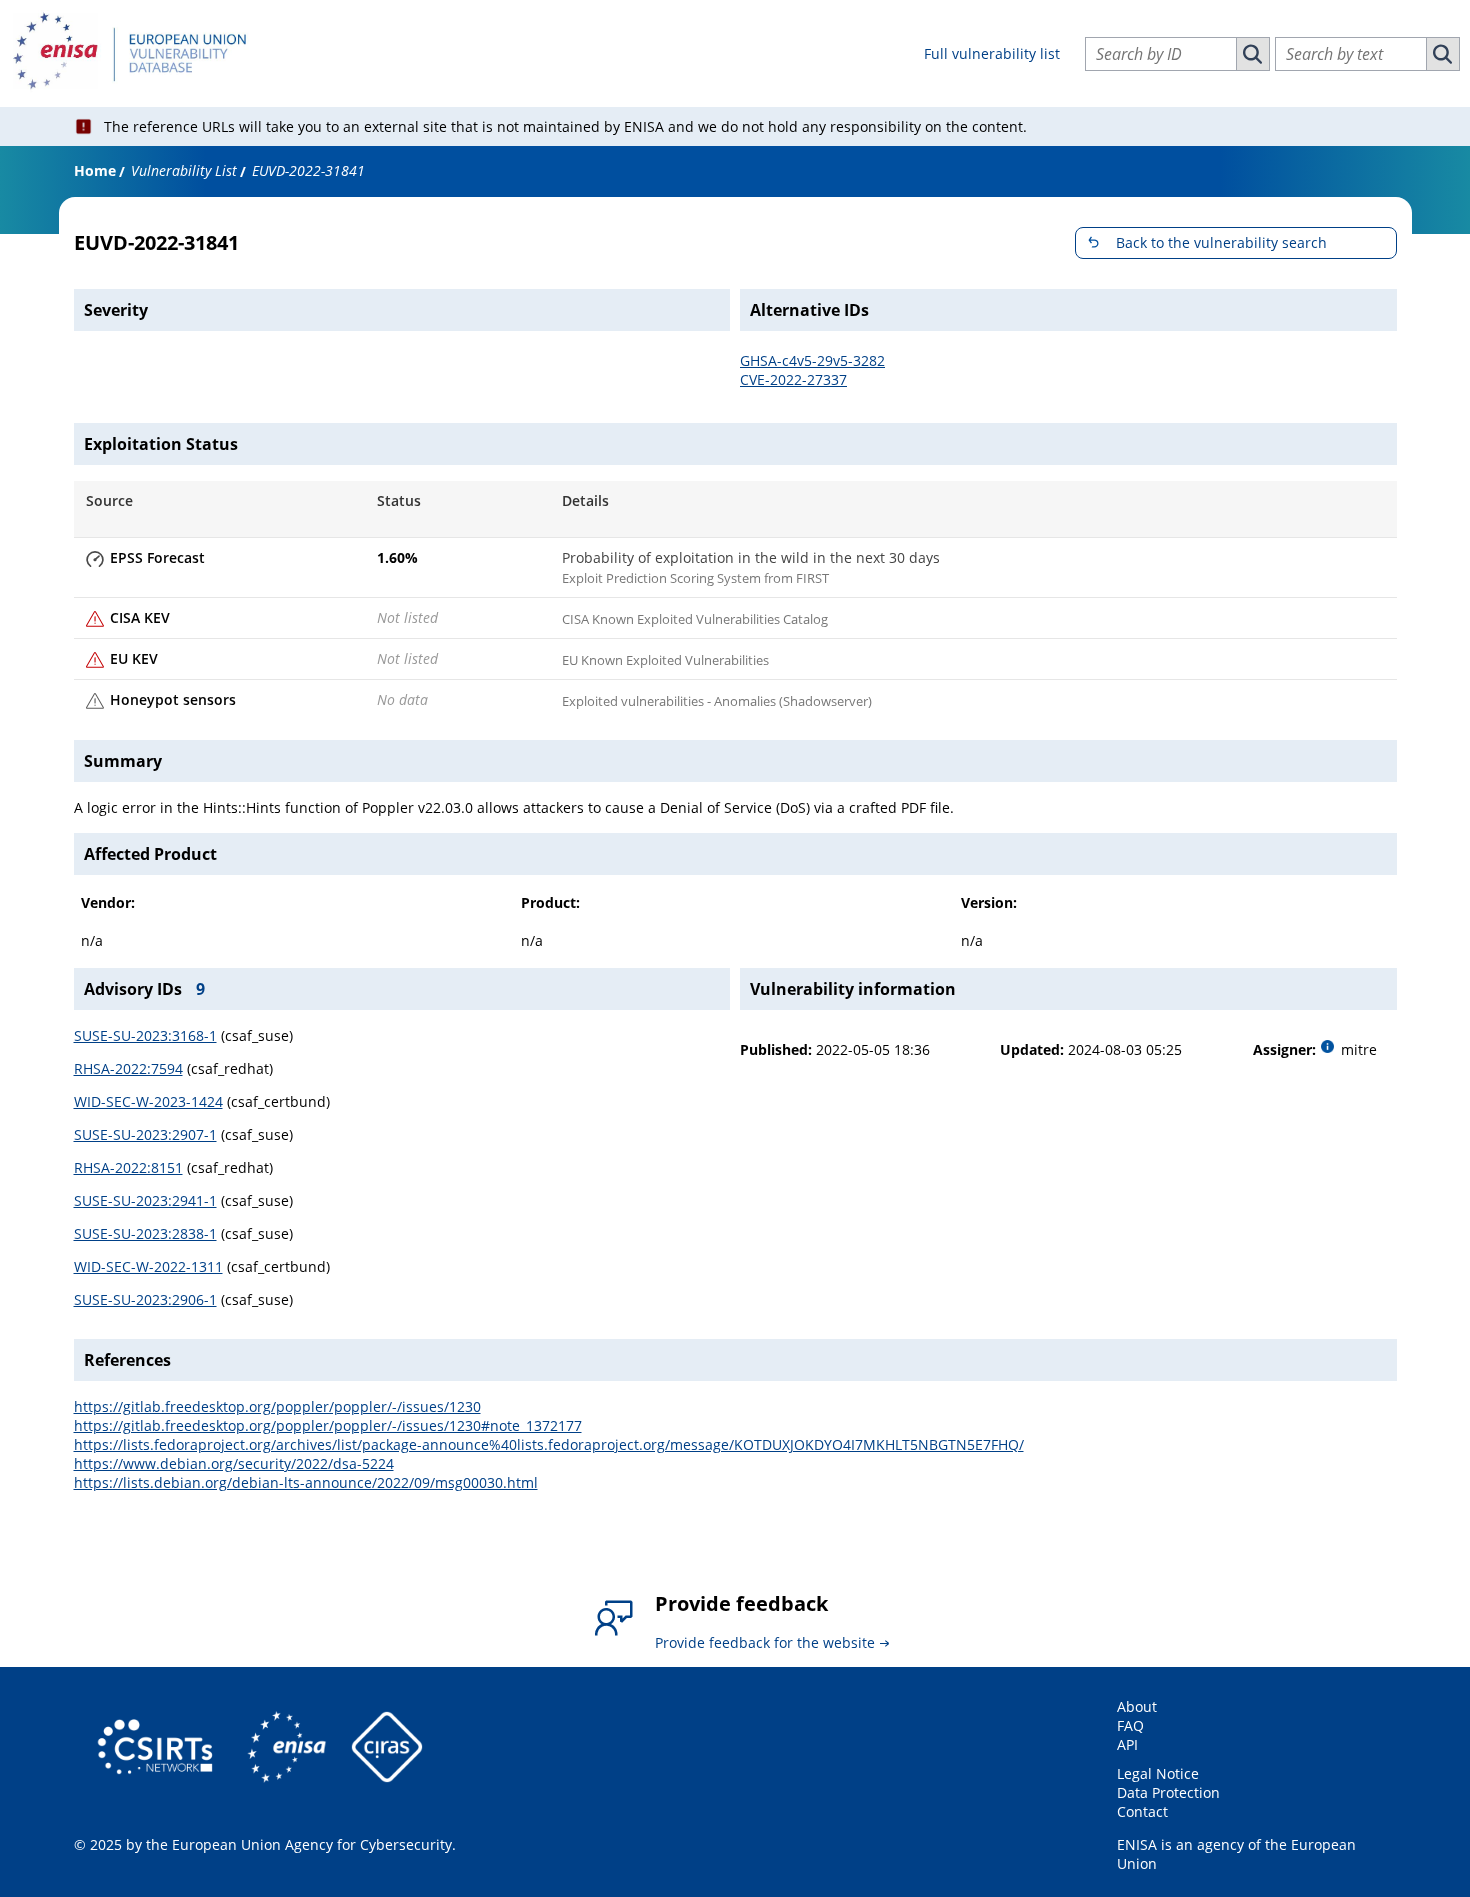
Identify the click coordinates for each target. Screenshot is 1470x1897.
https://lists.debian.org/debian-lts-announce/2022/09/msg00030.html (306, 1482)
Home (95, 170)
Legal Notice (1158, 1773)
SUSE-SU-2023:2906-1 (145, 1299)
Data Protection (1168, 1792)
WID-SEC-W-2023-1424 (148, 1101)
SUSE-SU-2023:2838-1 (145, 1233)
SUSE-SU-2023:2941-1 (145, 1200)
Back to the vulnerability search (1221, 242)
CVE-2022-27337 (793, 379)
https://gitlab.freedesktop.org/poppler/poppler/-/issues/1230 (277, 1406)
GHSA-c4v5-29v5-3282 (812, 360)
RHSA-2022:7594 (128, 1068)
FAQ (1130, 1725)
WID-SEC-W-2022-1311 (148, 1266)
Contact (1142, 1811)
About (1137, 1706)
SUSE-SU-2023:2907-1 (145, 1134)
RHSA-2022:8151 (128, 1167)
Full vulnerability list (992, 53)
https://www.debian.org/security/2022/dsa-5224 (234, 1463)
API (1127, 1744)
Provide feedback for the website (765, 1642)
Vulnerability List (184, 170)
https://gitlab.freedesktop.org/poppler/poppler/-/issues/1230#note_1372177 (328, 1425)
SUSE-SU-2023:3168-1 (145, 1035)
